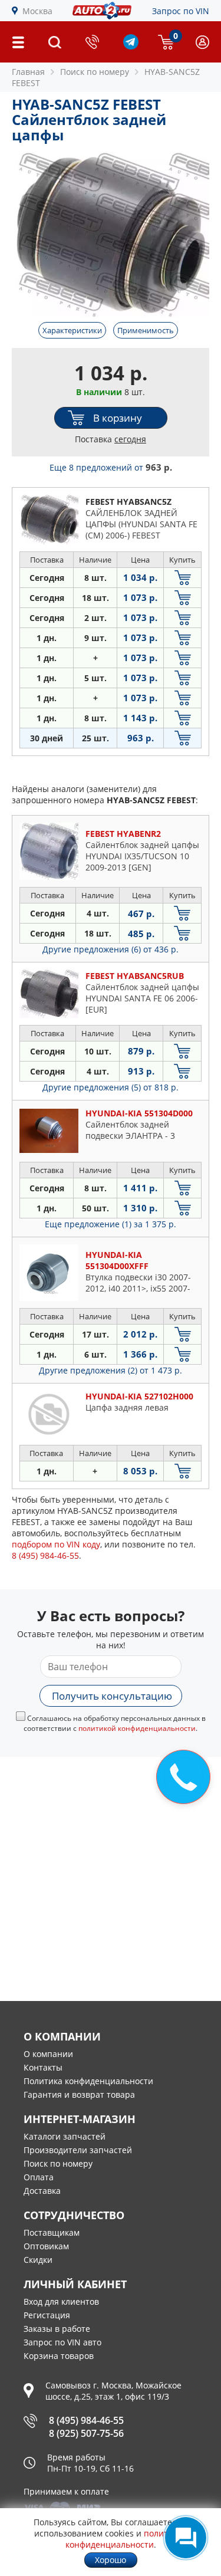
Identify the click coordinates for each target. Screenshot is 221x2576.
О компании (48, 2054)
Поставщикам (52, 2232)
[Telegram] (131, 46)
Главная (28, 72)
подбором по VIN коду (56, 1544)
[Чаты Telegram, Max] (186, 2538)
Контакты (43, 2067)
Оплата (39, 2177)
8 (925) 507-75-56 (86, 2433)
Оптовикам (46, 2246)
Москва (37, 11)
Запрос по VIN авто (62, 2342)
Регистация (47, 2315)
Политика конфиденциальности (88, 2081)
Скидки (38, 2260)
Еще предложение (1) (111, 1224)
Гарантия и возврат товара (79, 2094)
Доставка (42, 2191)
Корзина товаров (59, 2356)
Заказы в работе (57, 2329)
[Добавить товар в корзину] (182, 578)
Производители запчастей (78, 2150)
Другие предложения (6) (111, 949)
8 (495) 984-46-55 (86, 2420)
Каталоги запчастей (65, 2136)
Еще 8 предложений (111, 467)
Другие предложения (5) (111, 1087)
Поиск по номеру (58, 2163)
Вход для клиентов (61, 2301)
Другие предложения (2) (111, 1370)
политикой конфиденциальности (137, 1728)
